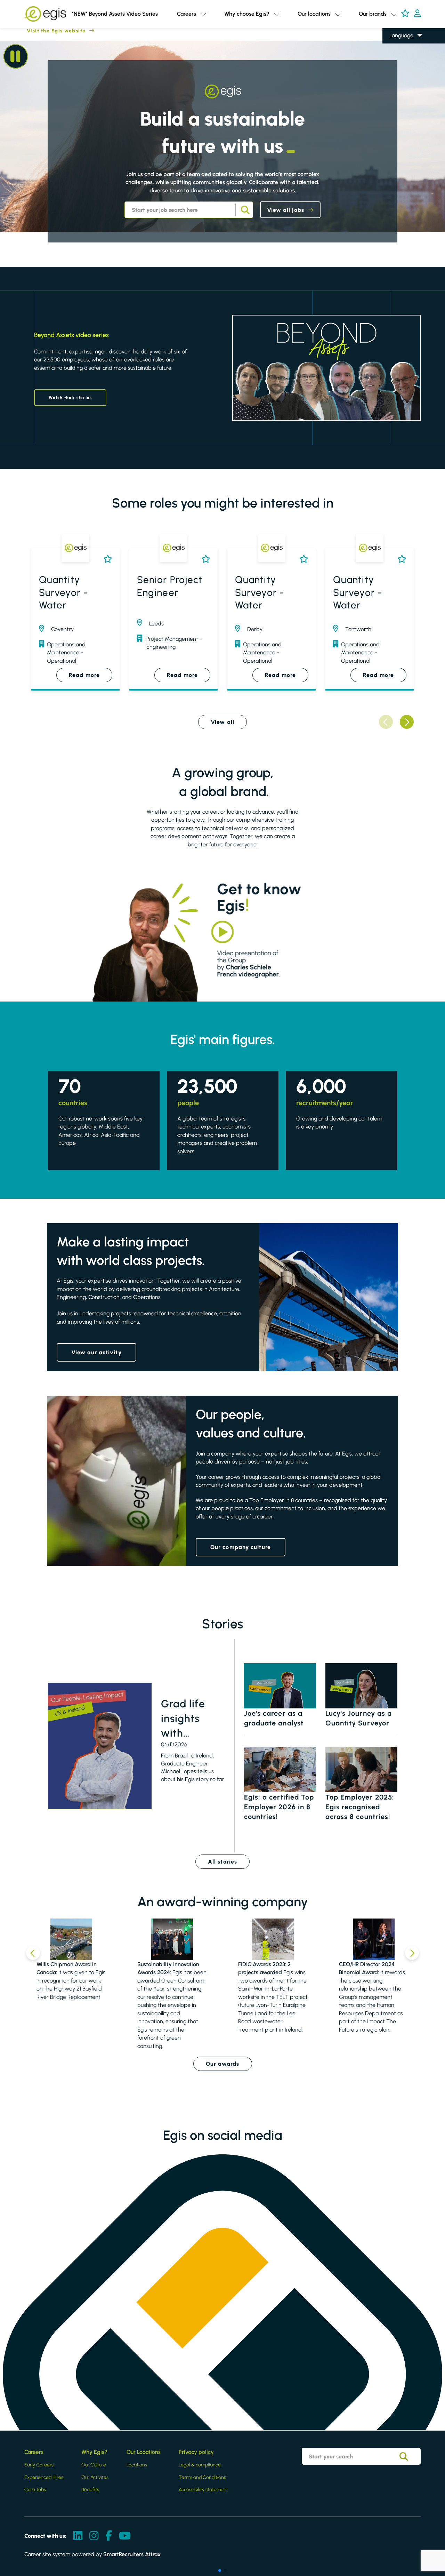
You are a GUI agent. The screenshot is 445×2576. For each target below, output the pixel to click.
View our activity (96, 1352)
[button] (203, 14)
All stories (222, 1862)
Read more (84, 675)
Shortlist (106, 559)
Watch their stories (70, 398)
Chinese (399, 75)
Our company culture (241, 1547)
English (398, 46)
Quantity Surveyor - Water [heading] (63, 592)
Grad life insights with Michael (183, 1719)
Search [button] (244, 210)
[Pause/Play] (16, 56)
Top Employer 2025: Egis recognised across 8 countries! (360, 1807)
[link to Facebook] (109, 2536)
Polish (396, 66)
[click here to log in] (417, 14)
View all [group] (222, 722)
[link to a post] (100, 1746)
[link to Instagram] (94, 2536)
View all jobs (286, 210)
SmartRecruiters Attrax (132, 2554)
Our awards (223, 2064)
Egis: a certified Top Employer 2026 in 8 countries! (279, 1807)
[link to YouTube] (125, 2536)
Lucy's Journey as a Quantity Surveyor (359, 1718)
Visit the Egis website (43, 31)
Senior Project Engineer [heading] (170, 586)
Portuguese (403, 85)
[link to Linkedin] (78, 2536)
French (398, 55)
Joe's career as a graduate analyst (274, 1718)
